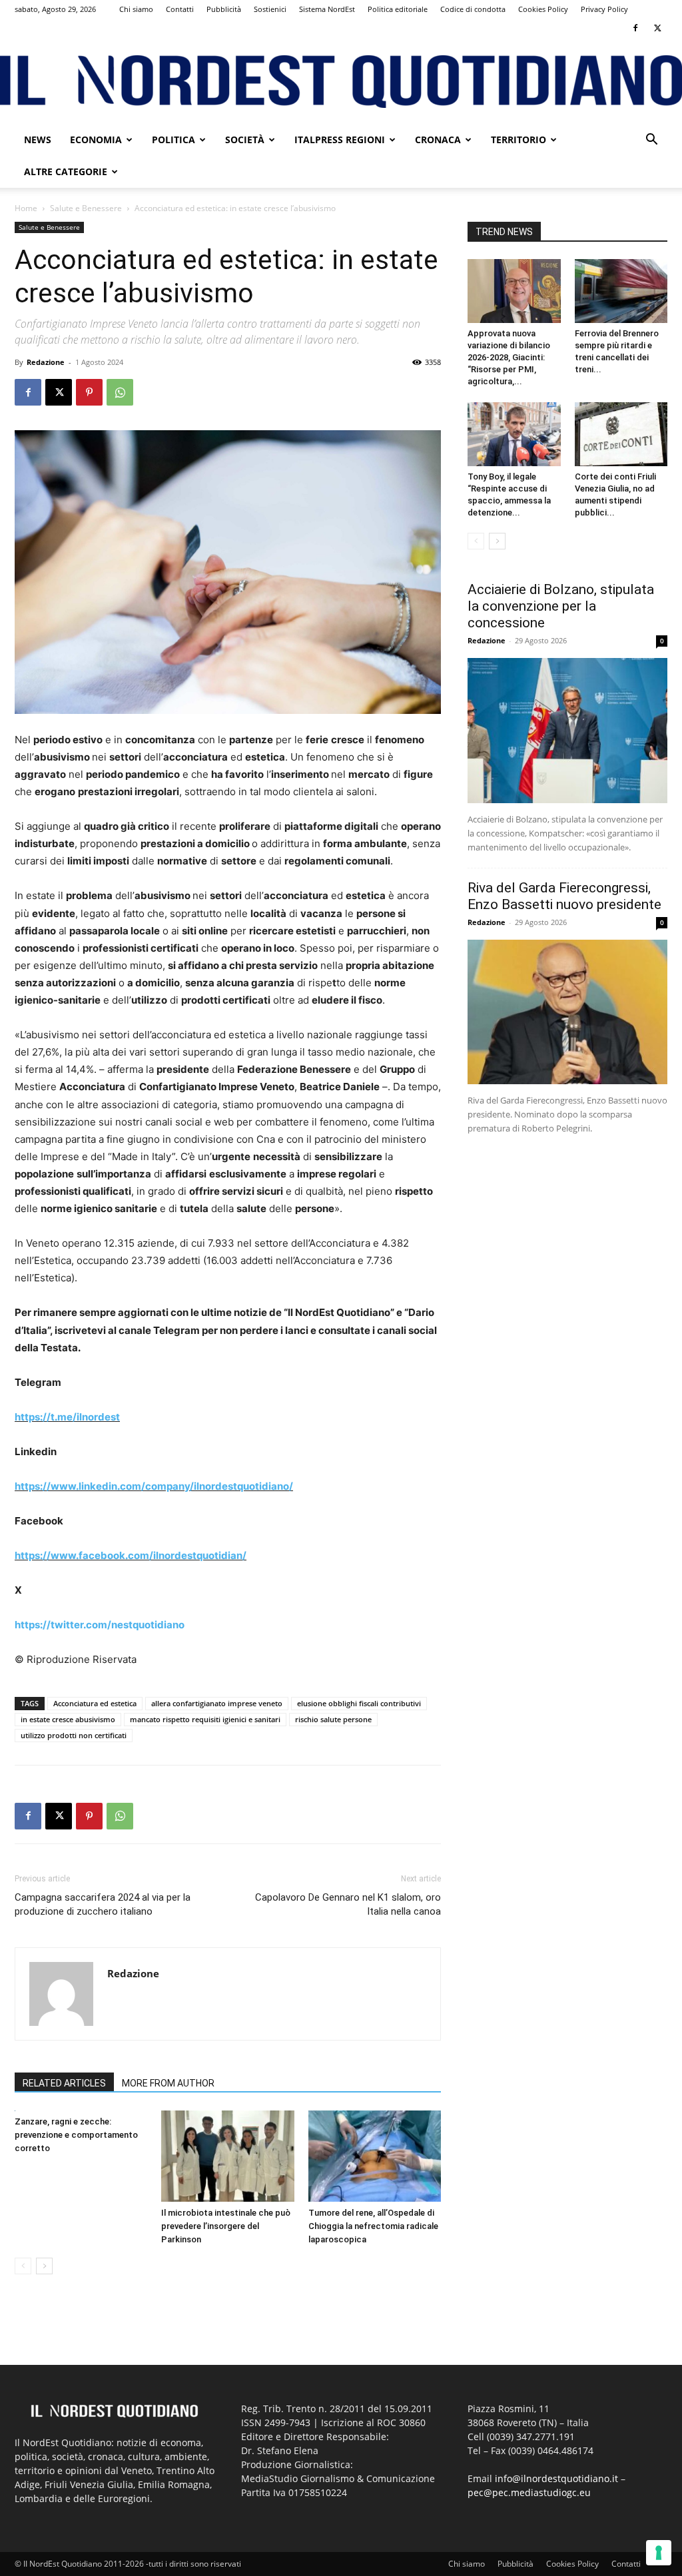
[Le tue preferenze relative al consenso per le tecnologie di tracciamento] (659, 2553)
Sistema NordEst (327, 9)
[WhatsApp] (120, 392)
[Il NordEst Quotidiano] (341, 82)
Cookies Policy (543, 9)
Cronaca (438, 140)
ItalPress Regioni (340, 140)
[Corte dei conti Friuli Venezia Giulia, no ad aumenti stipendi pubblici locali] (621, 434)
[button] (651, 141)
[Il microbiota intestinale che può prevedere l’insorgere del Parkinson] (227, 2156)
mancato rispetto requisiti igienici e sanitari (205, 1719)
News (38, 140)
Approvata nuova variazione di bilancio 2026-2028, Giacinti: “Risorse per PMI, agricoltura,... (509, 357)
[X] (657, 28)
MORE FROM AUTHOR (168, 2083)
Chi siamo (136, 9)
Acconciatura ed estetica (95, 1703)
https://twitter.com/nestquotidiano (100, 1625)
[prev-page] (23, 2266)
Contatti (180, 9)
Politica (173, 140)
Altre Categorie (66, 171)
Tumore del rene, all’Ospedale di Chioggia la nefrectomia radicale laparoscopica (373, 2226)
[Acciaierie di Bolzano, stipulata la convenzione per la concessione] (567, 731)
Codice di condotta (473, 9)
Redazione (46, 362)
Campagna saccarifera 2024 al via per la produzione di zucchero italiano (103, 1904)
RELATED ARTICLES (64, 2083)
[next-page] (44, 2266)
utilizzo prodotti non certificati (74, 1735)
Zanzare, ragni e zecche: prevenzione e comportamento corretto (76, 2135)
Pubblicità (224, 9)
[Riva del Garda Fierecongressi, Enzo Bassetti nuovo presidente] (567, 1012)
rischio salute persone (333, 1719)
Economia (96, 140)
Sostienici (270, 9)
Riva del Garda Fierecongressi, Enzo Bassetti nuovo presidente (564, 896)
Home (26, 208)
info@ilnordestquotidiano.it (556, 2478)
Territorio (518, 140)
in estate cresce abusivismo (68, 1719)
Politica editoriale (398, 9)
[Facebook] (635, 28)
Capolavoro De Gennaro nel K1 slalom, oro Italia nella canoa (348, 1904)
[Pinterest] (89, 392)
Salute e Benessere (86, 208)
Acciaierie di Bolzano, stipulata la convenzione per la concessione (561, 606)
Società (245, 140)
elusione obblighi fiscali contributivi (359, 1703)
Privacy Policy (604, 9)
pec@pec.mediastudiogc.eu (529, 2492)
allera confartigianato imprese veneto (217, 1703)
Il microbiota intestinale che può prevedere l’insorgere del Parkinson (226, 2226)
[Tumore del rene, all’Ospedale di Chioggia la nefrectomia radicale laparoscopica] (375, 2156)
